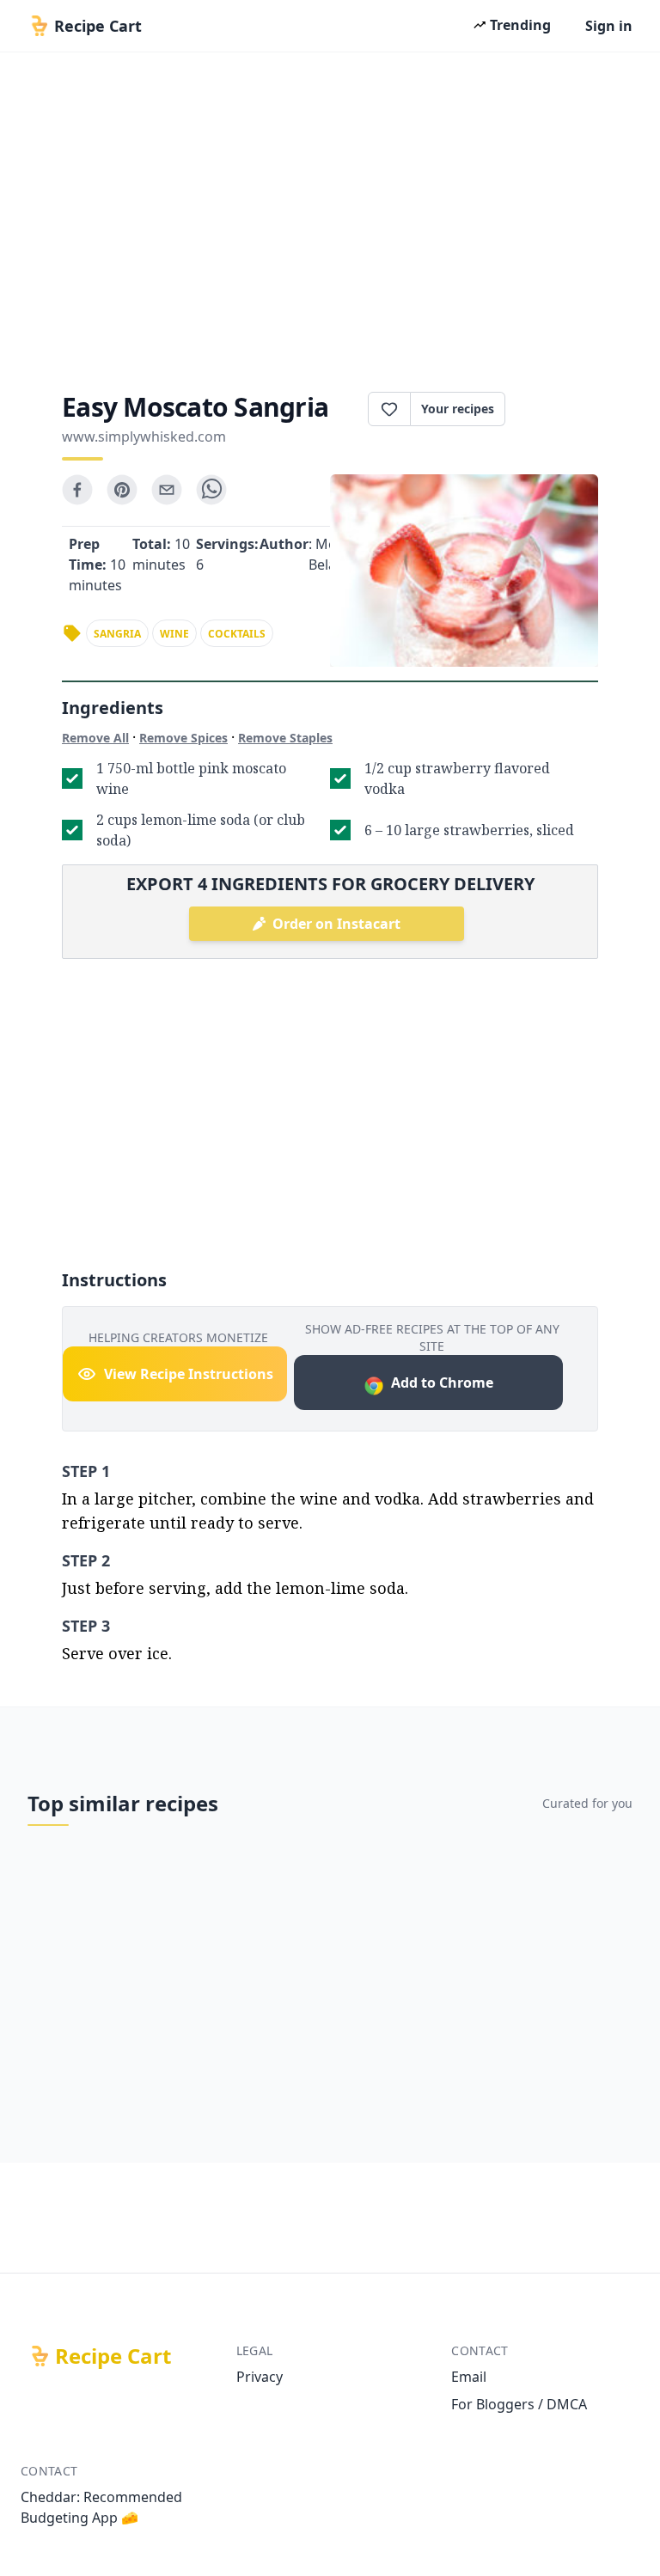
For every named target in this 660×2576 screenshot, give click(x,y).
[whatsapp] (211, 490)
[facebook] (77, 490)
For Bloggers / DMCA (519, 2404)
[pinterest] (122, 490)
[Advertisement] (330, 217)
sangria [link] (117, 634)
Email (469, 2377)
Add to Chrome (442, 1383)
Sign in (609, 26)
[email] (167, 490)
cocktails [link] (237, 634)
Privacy (260, 2377)
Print (560, 409)
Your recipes (458, 409)
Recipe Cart (113, 2356)
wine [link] (174, 634)
